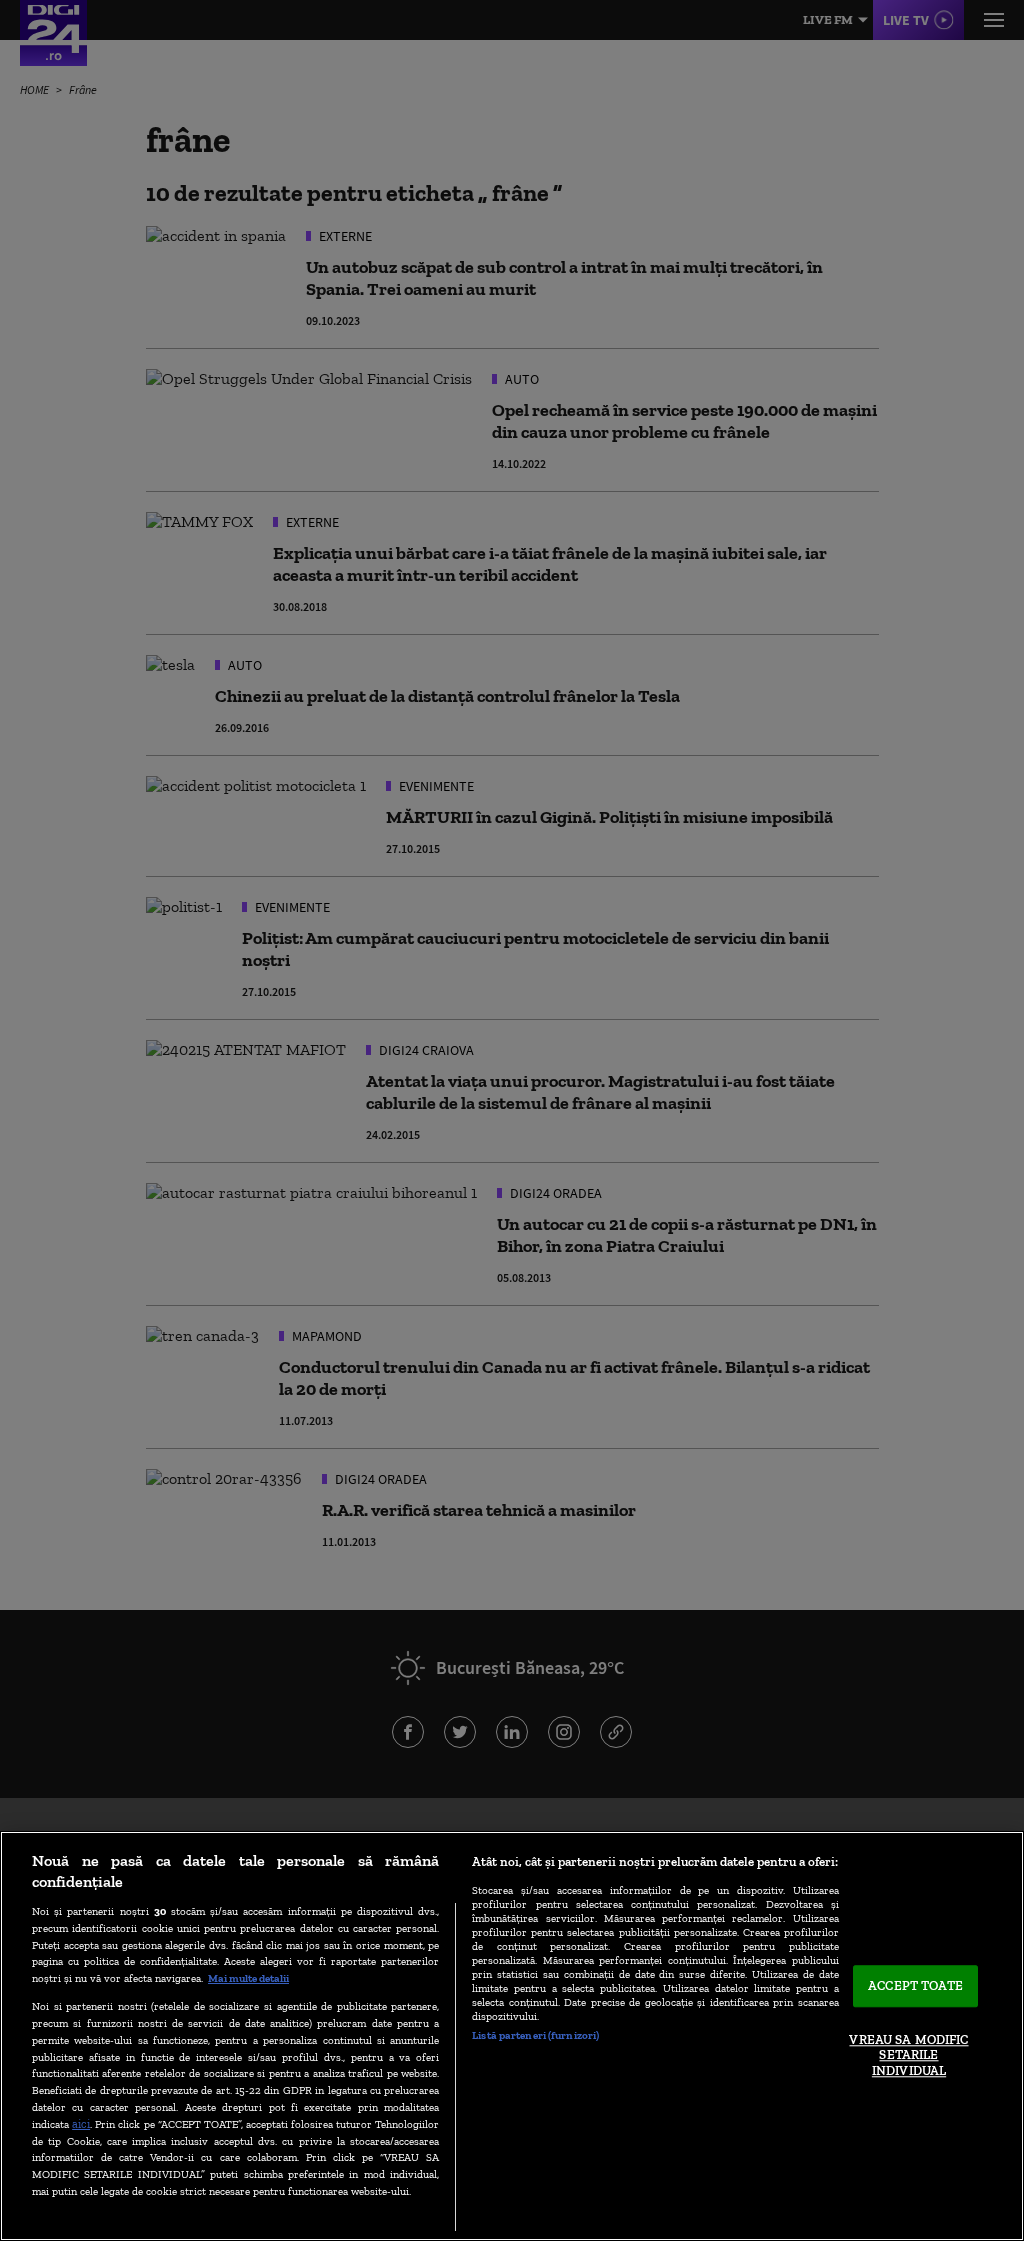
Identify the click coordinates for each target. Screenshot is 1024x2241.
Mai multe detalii (248, 1978)
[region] (512, 2036)
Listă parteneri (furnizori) (535, 2035)
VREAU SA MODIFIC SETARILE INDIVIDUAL (908, 2055)
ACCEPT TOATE (915, 1986)
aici (81, 2123)
